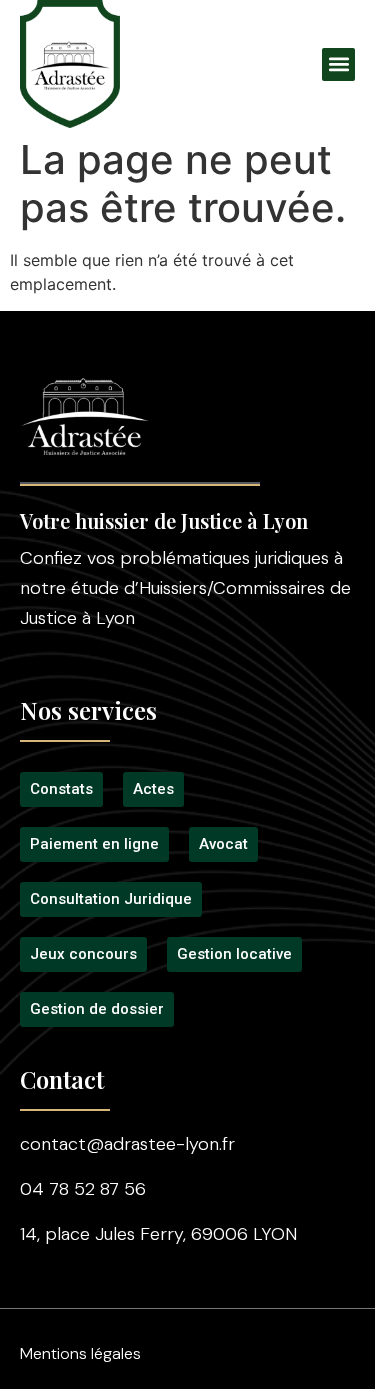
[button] (338, 64)
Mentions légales (80, 1353)
